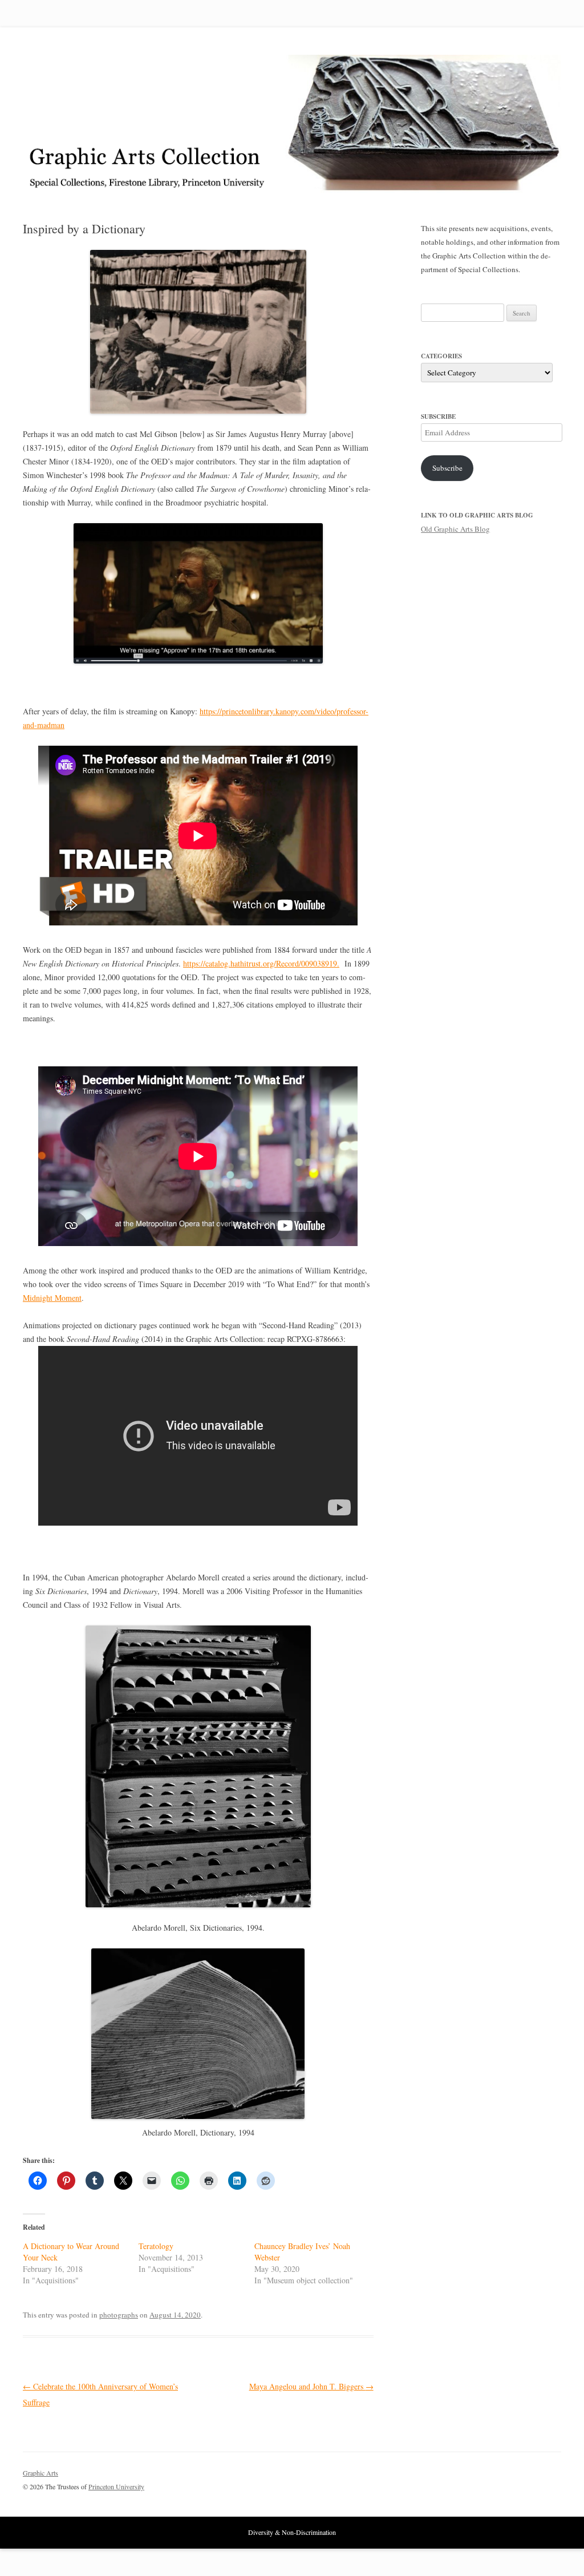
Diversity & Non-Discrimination (292, 2532)
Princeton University (519, 2478)
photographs (119, 2315)
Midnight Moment (52, 1298)
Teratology (156, 2246)
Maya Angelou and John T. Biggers (311, 2386)
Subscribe (447, 468)
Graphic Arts (40, 2473)
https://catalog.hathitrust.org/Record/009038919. (261, 963)
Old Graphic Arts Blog (455, 529)
